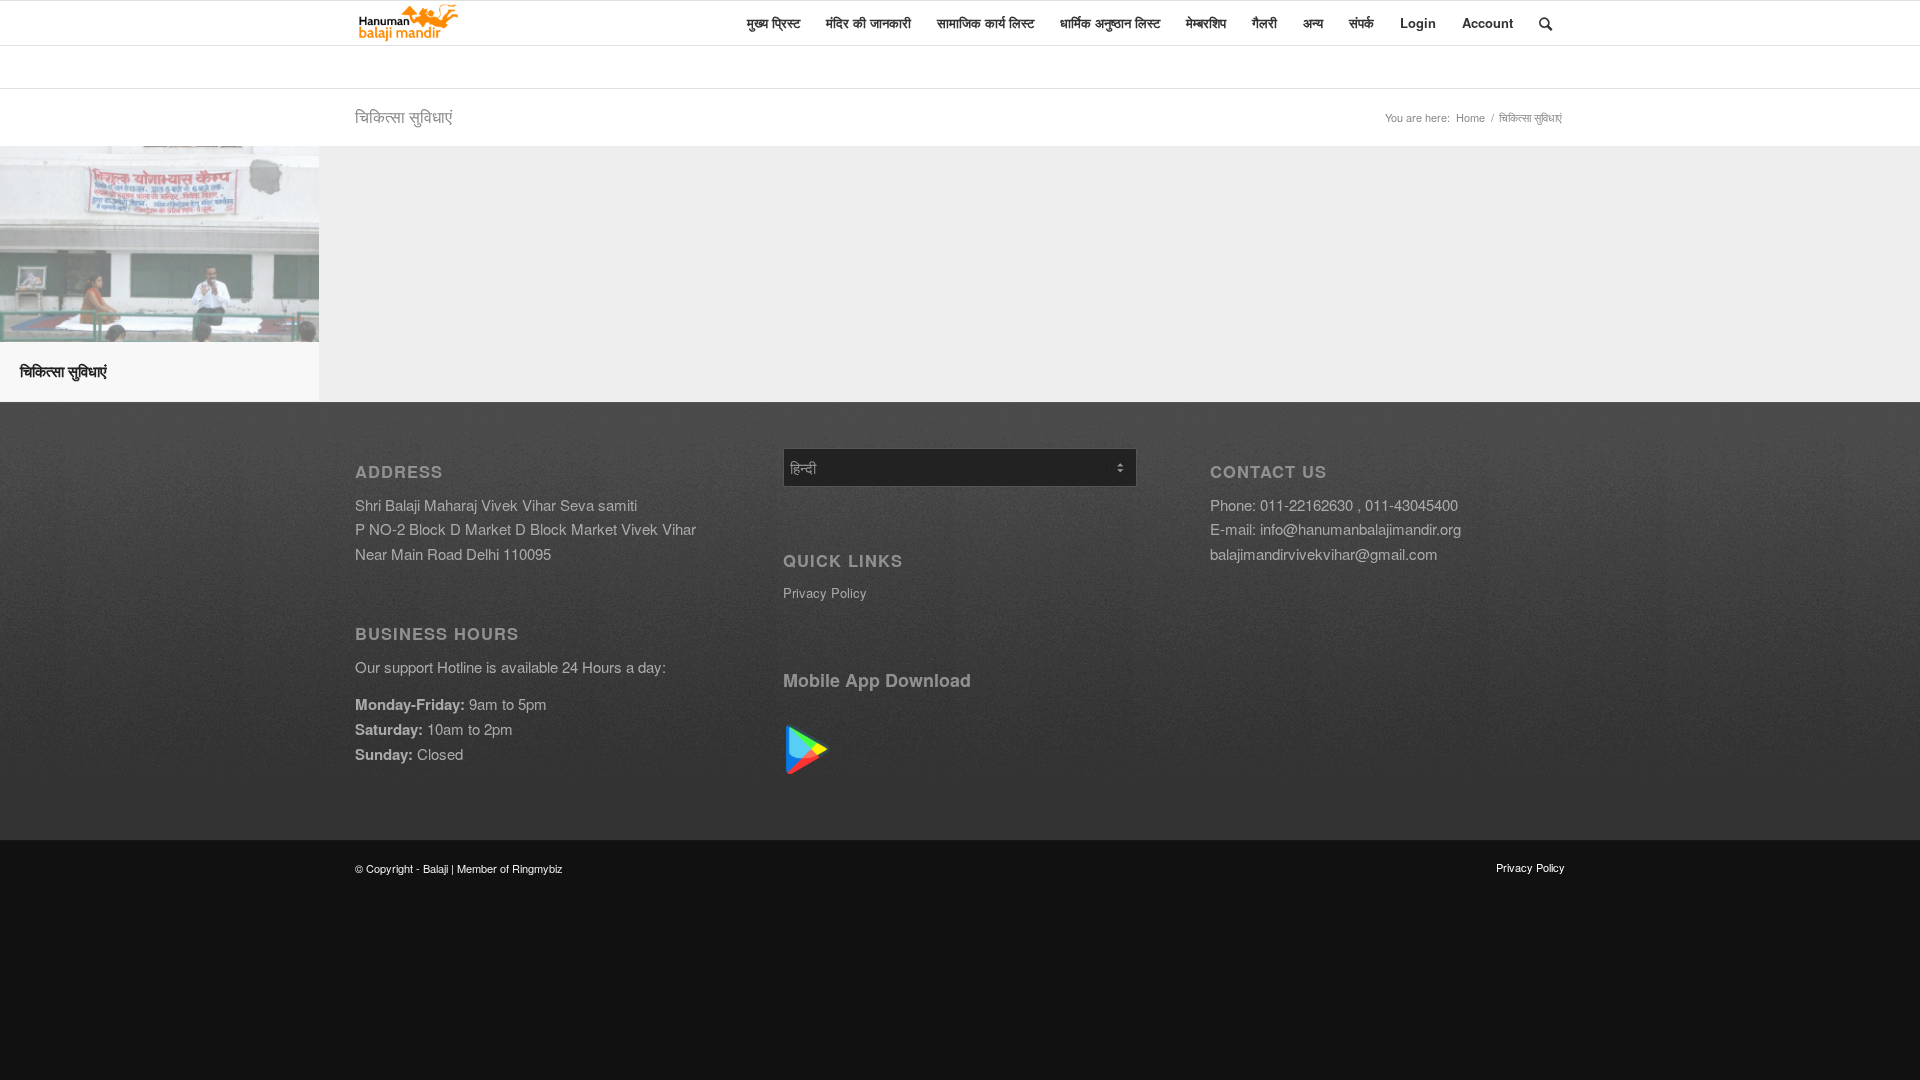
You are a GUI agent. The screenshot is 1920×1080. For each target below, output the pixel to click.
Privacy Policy (825, 592)
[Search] (1545, 23)
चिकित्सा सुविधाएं (403, 116)
